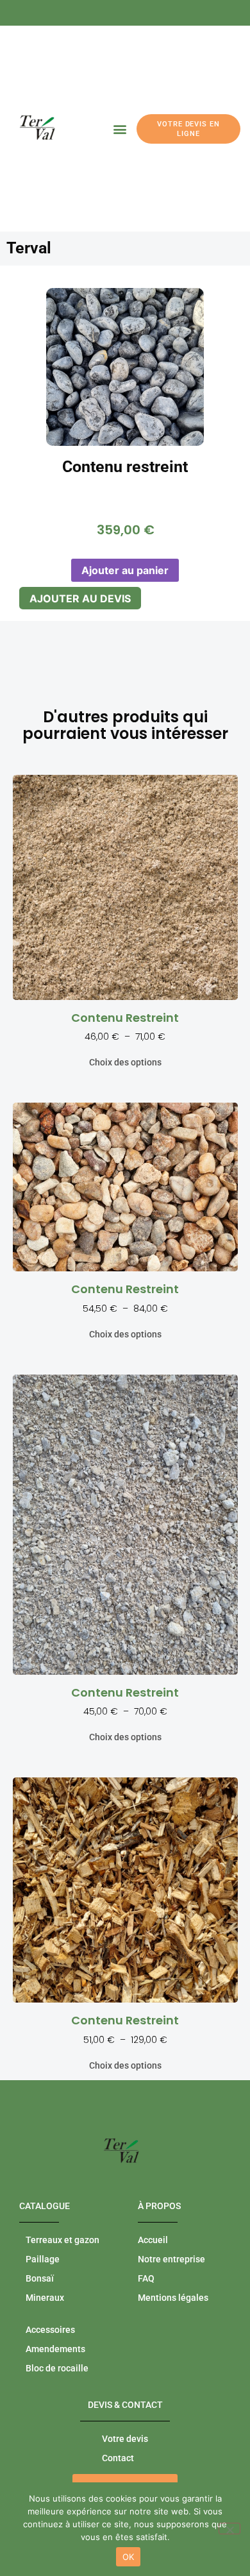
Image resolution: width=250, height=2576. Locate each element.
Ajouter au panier (125, 570)
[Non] (229, 2529)
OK (129, 2557)
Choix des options (125, 1062)
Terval (29, 248)
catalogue (45, 2206)
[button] (120, 129)
